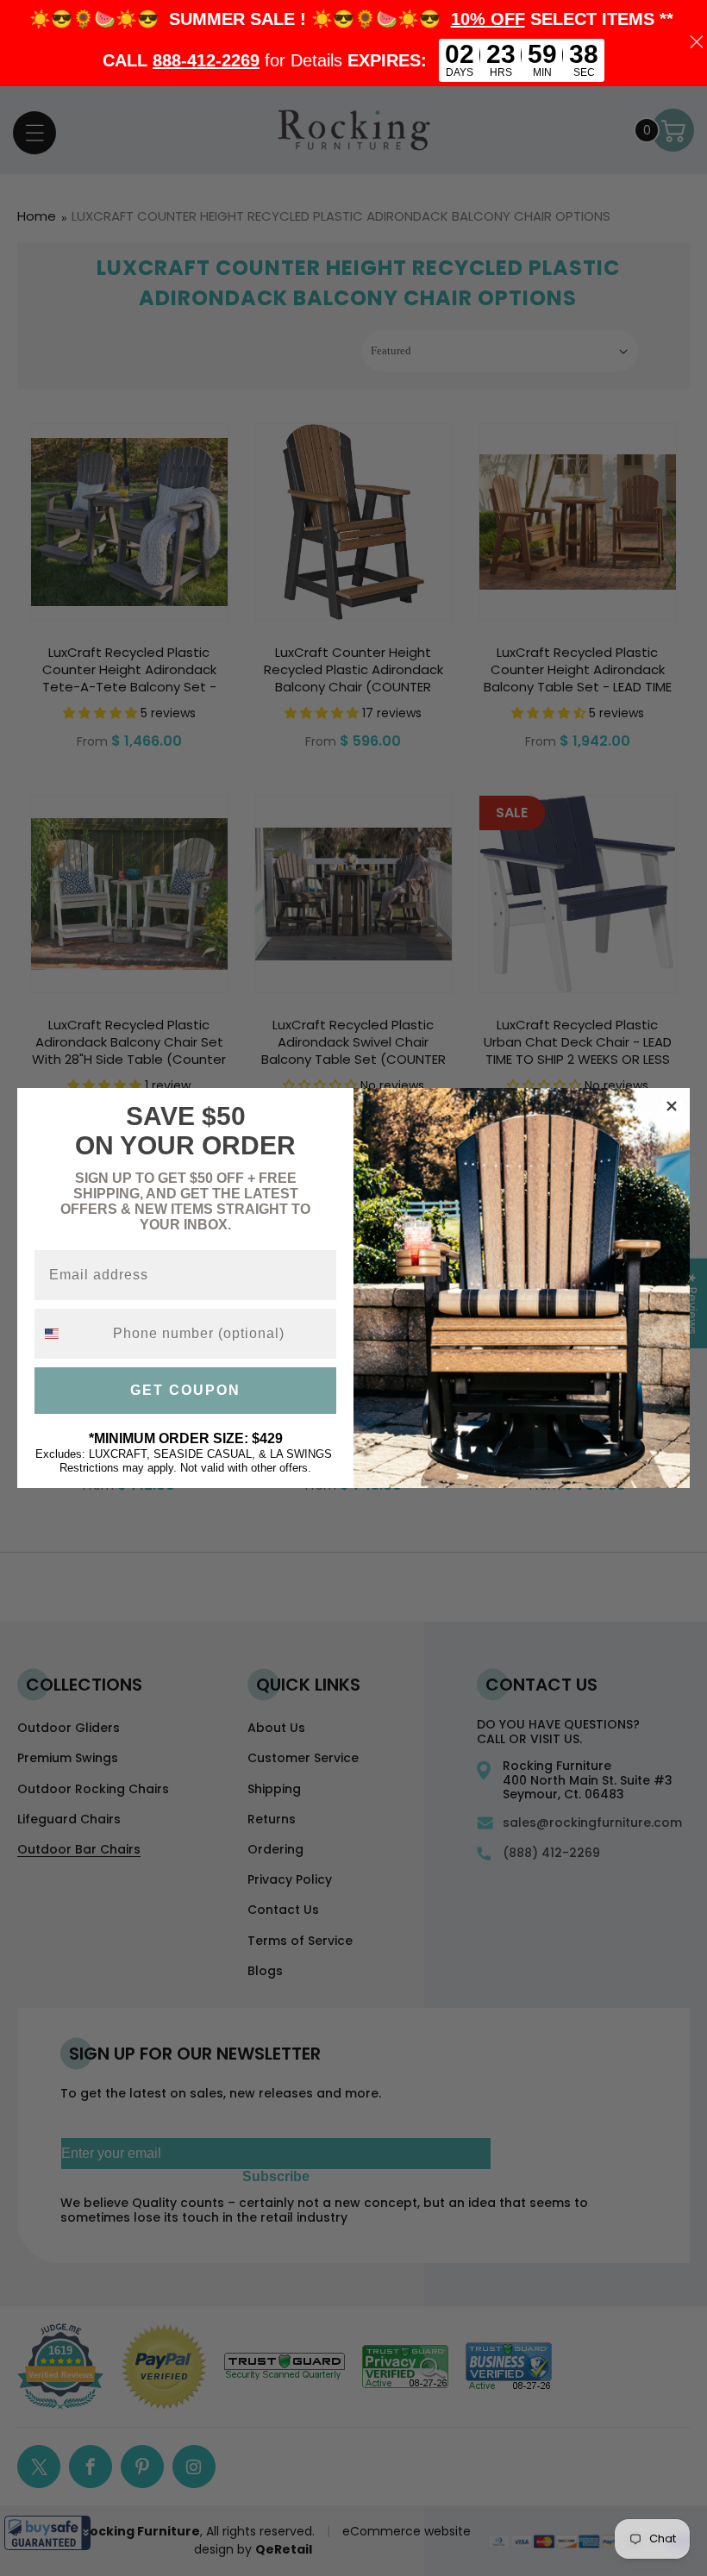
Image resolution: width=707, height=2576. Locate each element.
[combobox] (70, 1334)
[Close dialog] (672, 1106)
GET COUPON (185, 1390)
